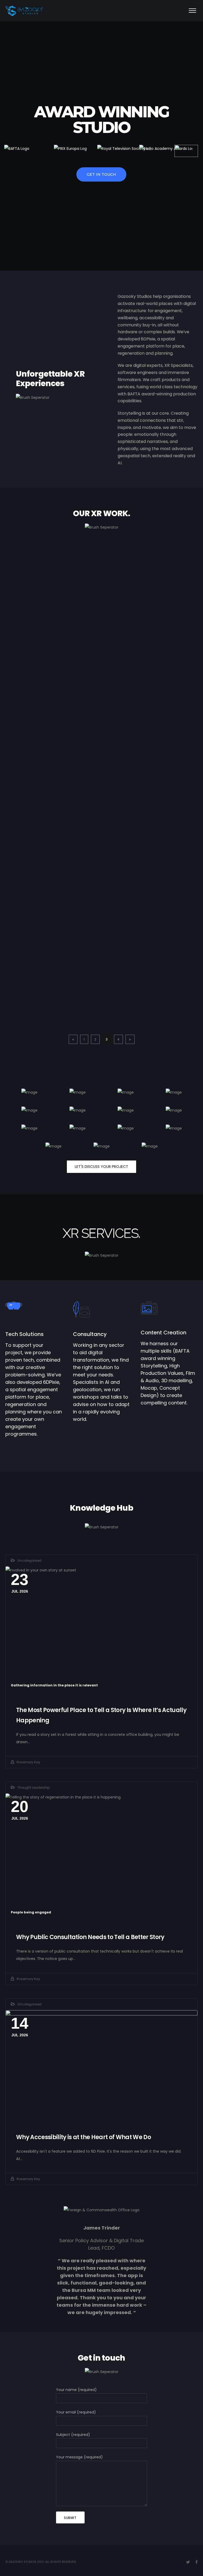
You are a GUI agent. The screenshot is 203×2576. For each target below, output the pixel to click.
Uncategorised (29, 1560)
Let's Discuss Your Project (101, 1167)
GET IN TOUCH (101, 174)
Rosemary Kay (28, 1762)
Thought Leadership (34, 1788)
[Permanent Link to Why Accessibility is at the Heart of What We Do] (101, 2066)
